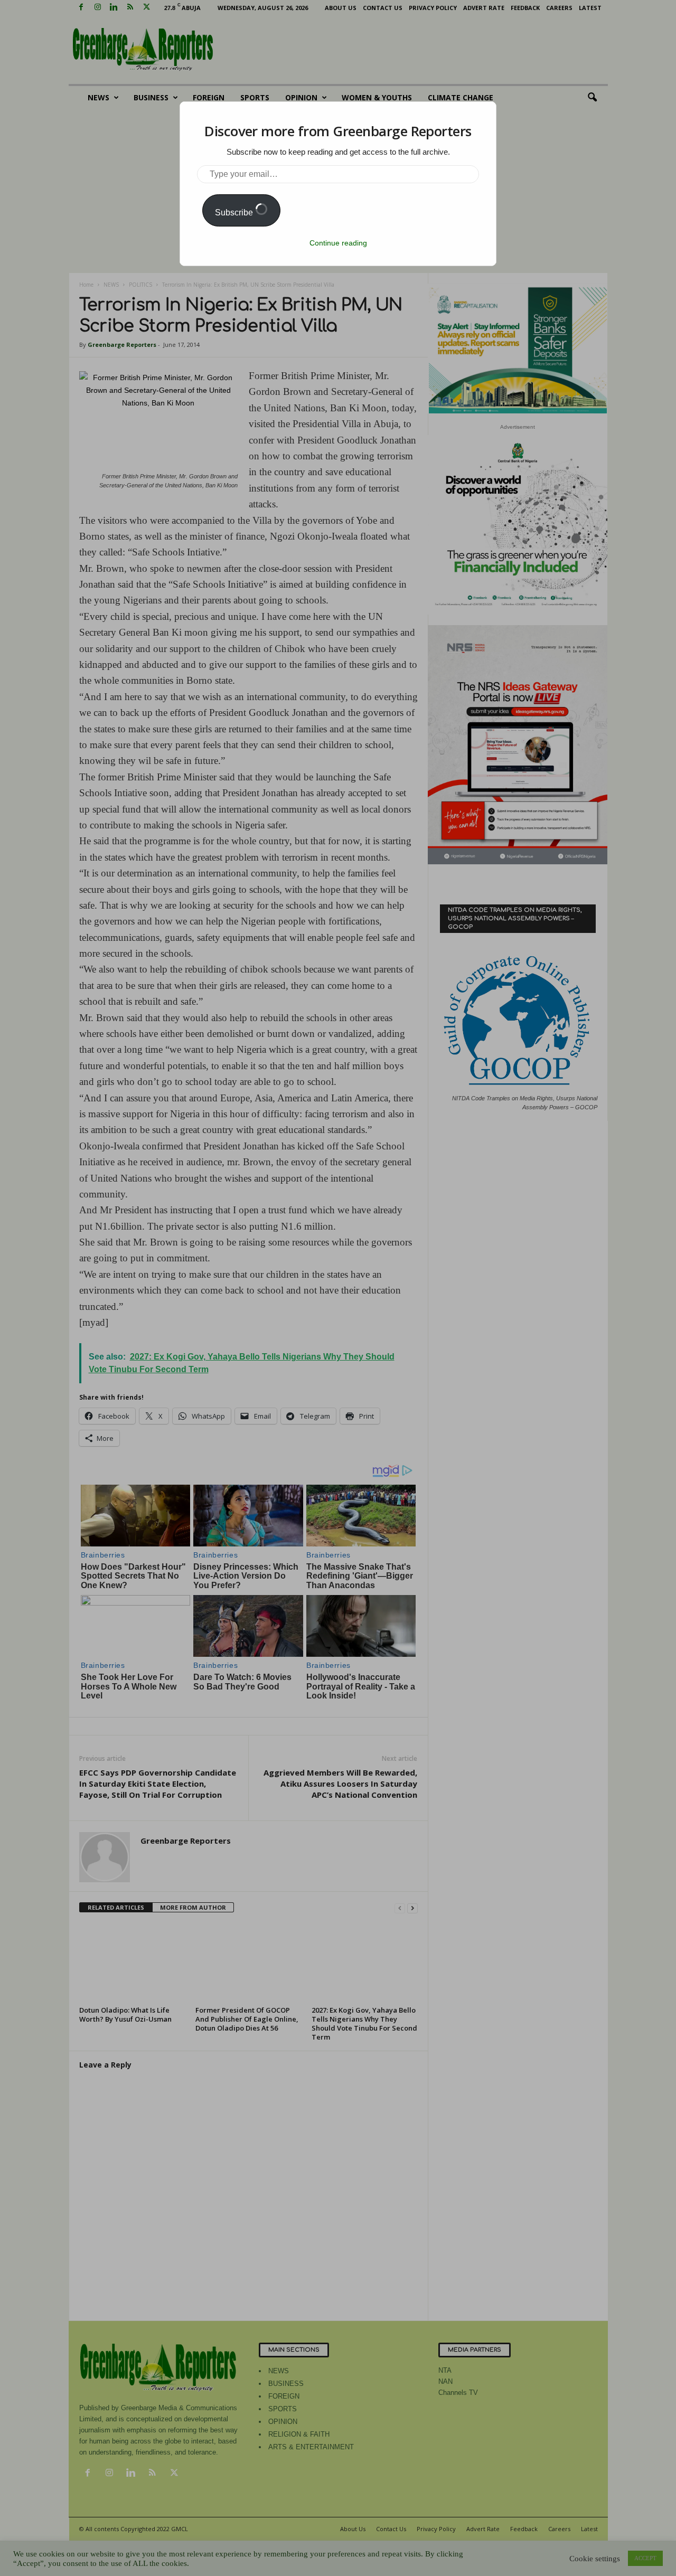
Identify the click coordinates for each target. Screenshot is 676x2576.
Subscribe (235, 213)
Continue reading (338, 243)
